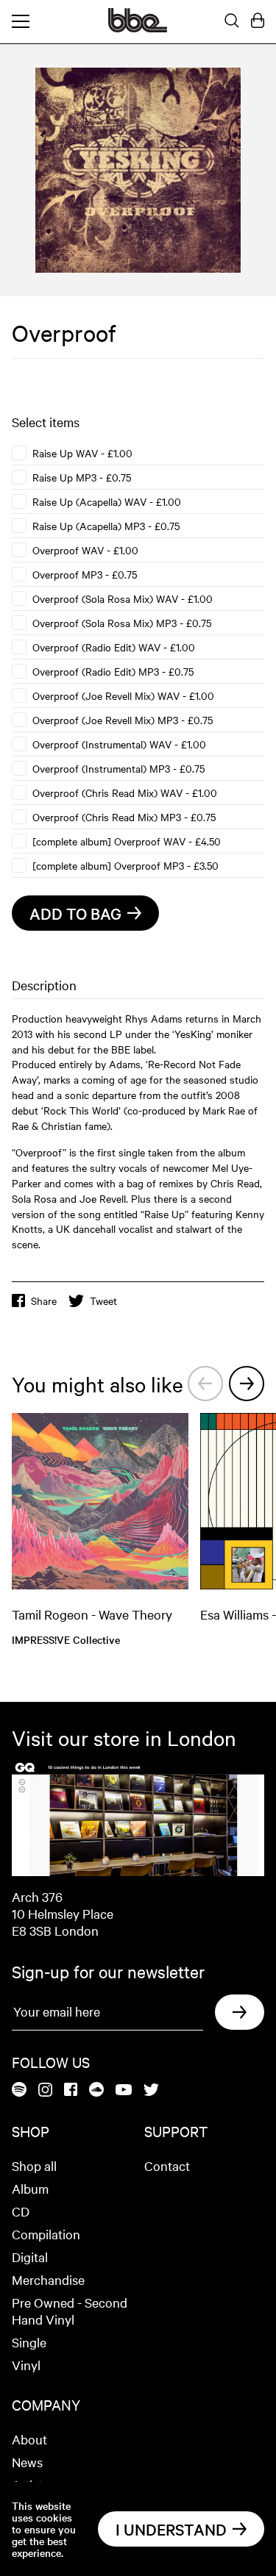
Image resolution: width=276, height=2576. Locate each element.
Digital (30, 2257)
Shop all (34, 2165)
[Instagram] (45, 2091)
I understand (171, 2529)
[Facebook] (71, 2090)
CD (21, 2211)
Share (44, 1300)
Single (29, 2342)
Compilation (46, 2234)
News (27, 2462)
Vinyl (26, 2365)
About (29, 2439)
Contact (167, 2165)
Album (30, 2188)
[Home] (138, 28)
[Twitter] (151, 2091)
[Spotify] (19, 2090)
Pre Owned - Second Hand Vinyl (70, 2311)
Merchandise (48, 2279)
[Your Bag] (258, 21)
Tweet (103, 1300)
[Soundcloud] (96, 2090)
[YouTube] (124, 2091)
